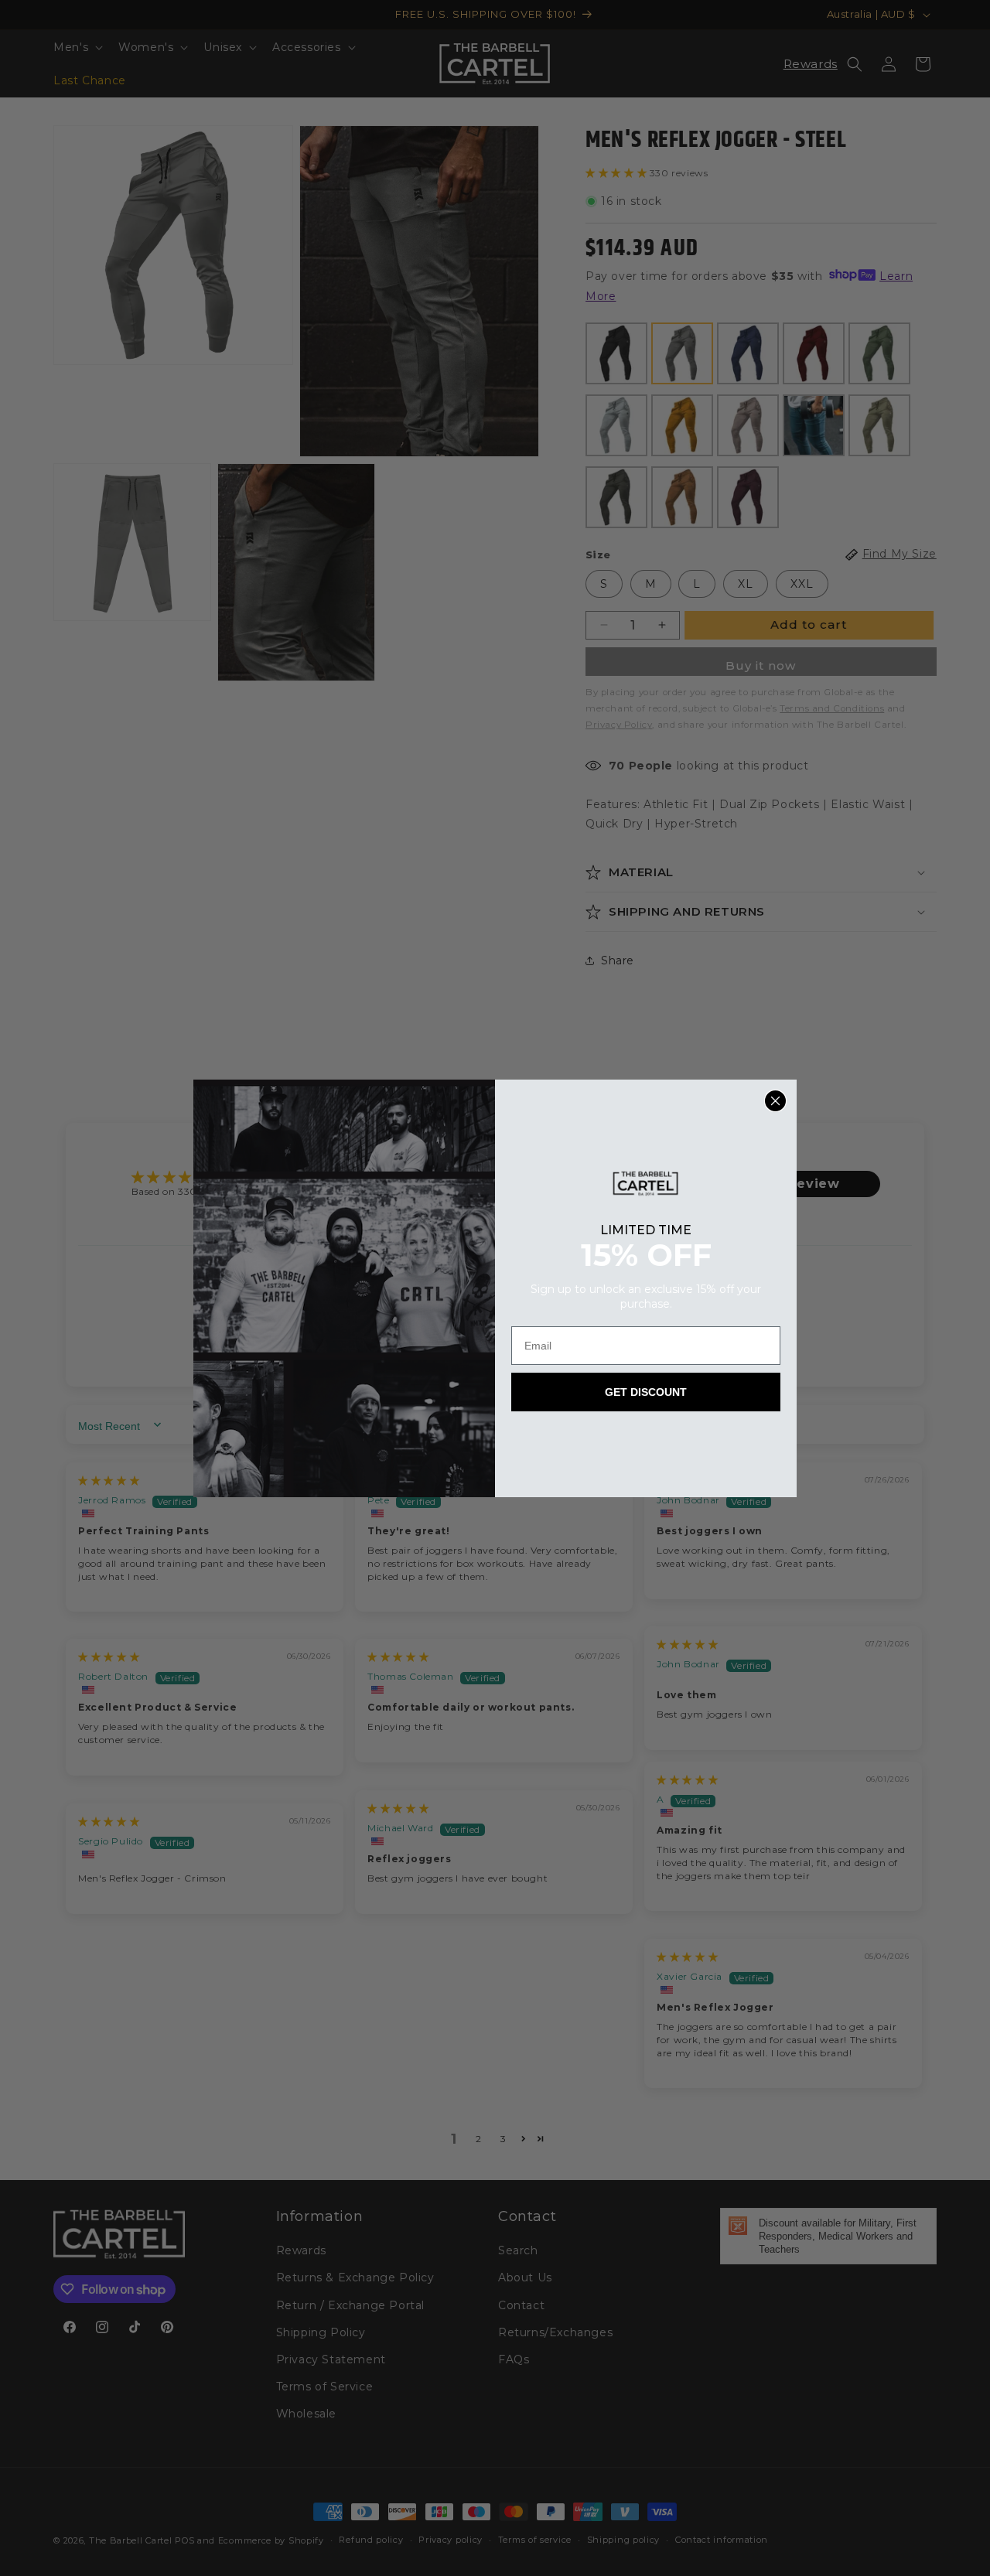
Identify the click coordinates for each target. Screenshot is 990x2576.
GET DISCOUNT (646, 1392)
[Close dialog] (775, 1101)
